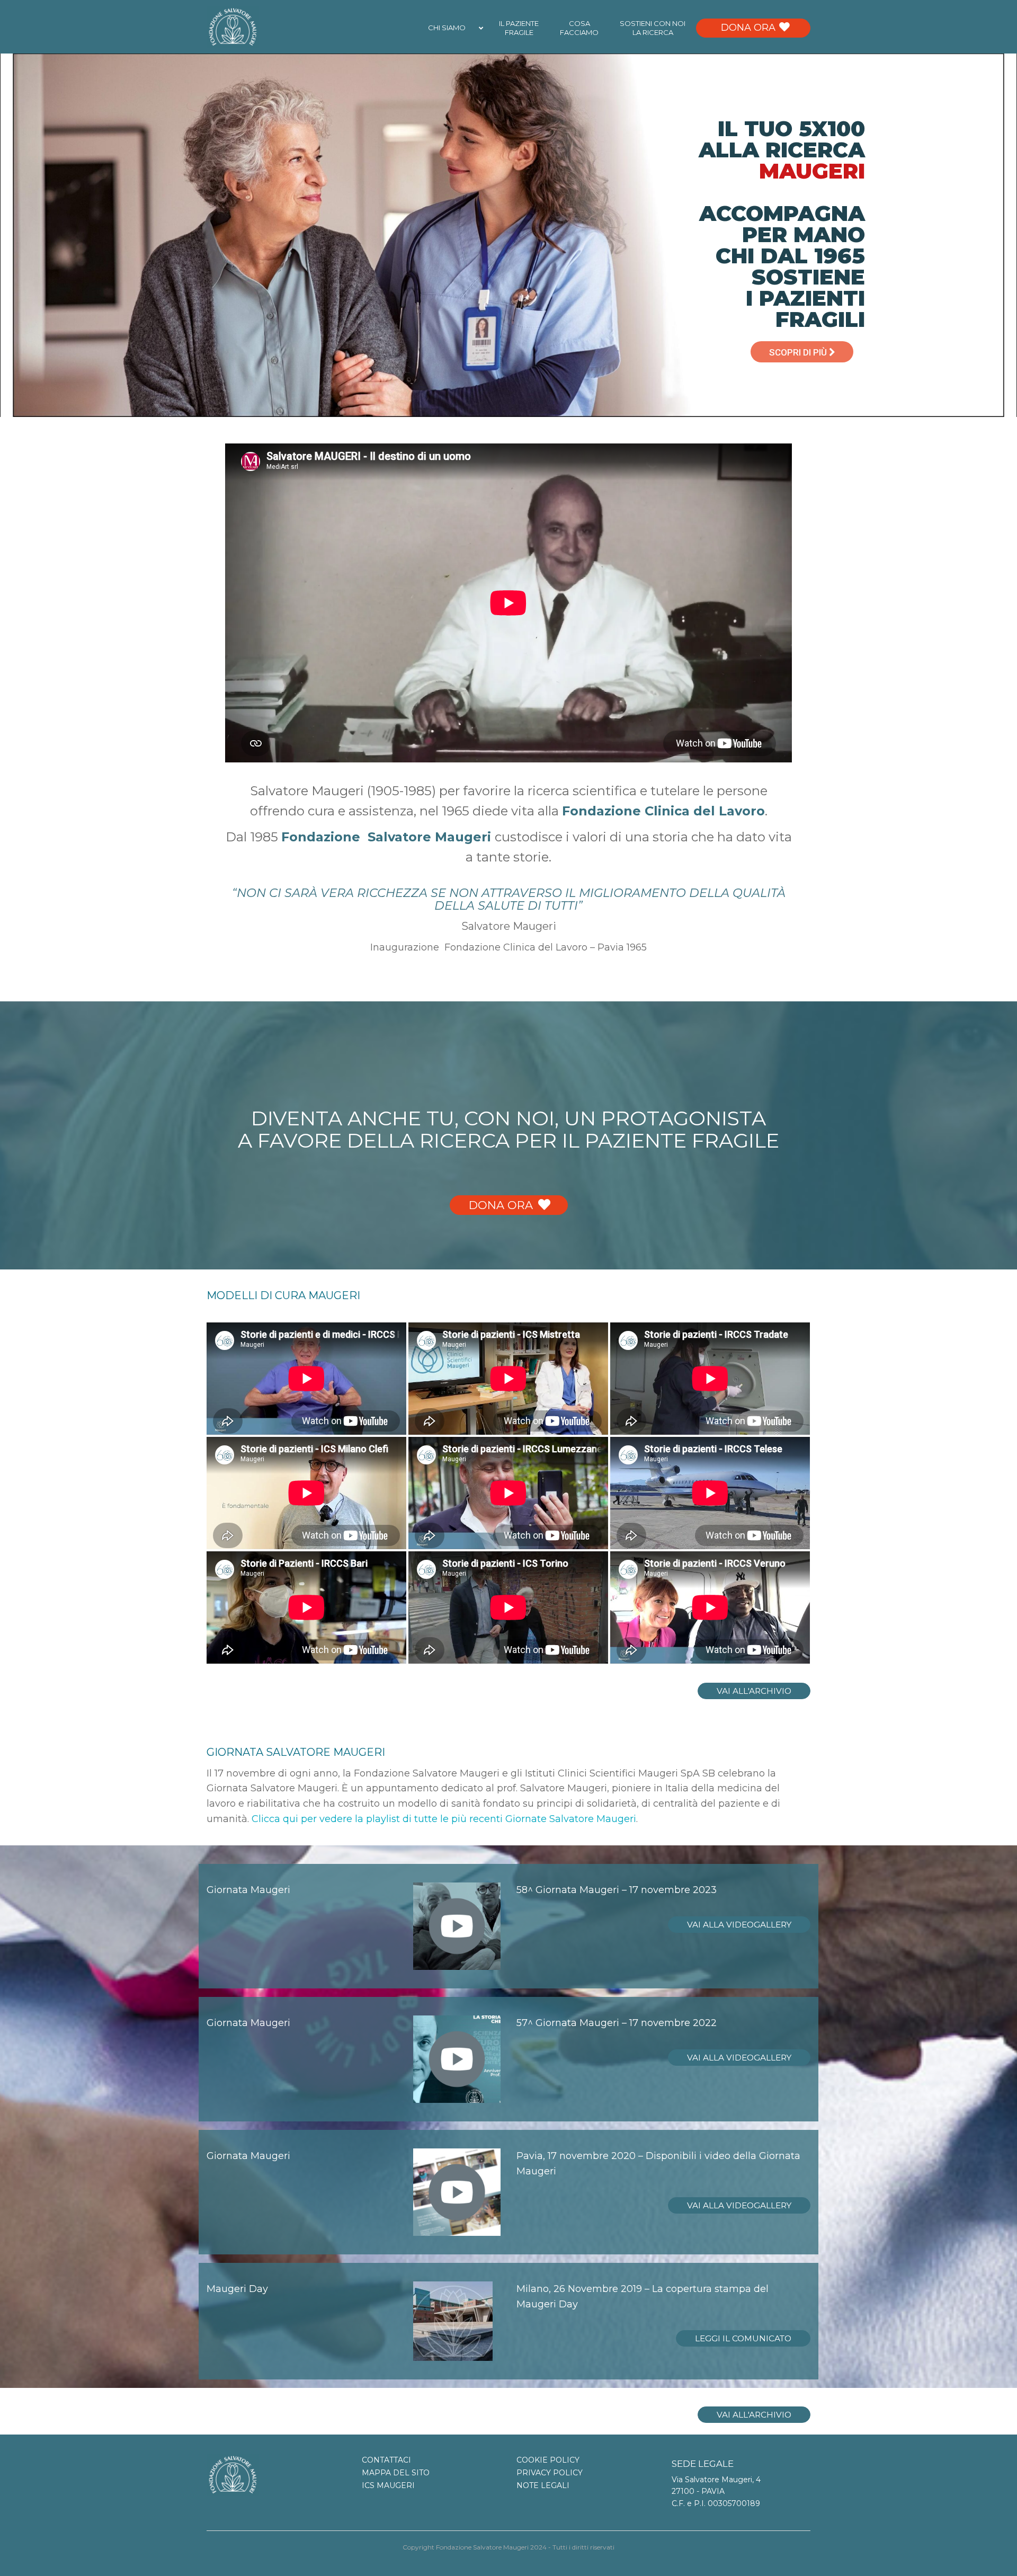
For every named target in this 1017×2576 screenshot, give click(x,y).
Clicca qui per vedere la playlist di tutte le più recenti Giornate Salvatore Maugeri (444, 1819)
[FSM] (233, 26)
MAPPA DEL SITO (396, 2473)
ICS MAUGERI (388, 2485)
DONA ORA (501, 1205)
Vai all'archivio (754, 1691)
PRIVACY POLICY (550, 2473)
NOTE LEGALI (543, 2485)
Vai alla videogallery (739, 1925)
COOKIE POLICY (548, 2460)
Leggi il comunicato (743, 2338)
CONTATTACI (386, 2460)
